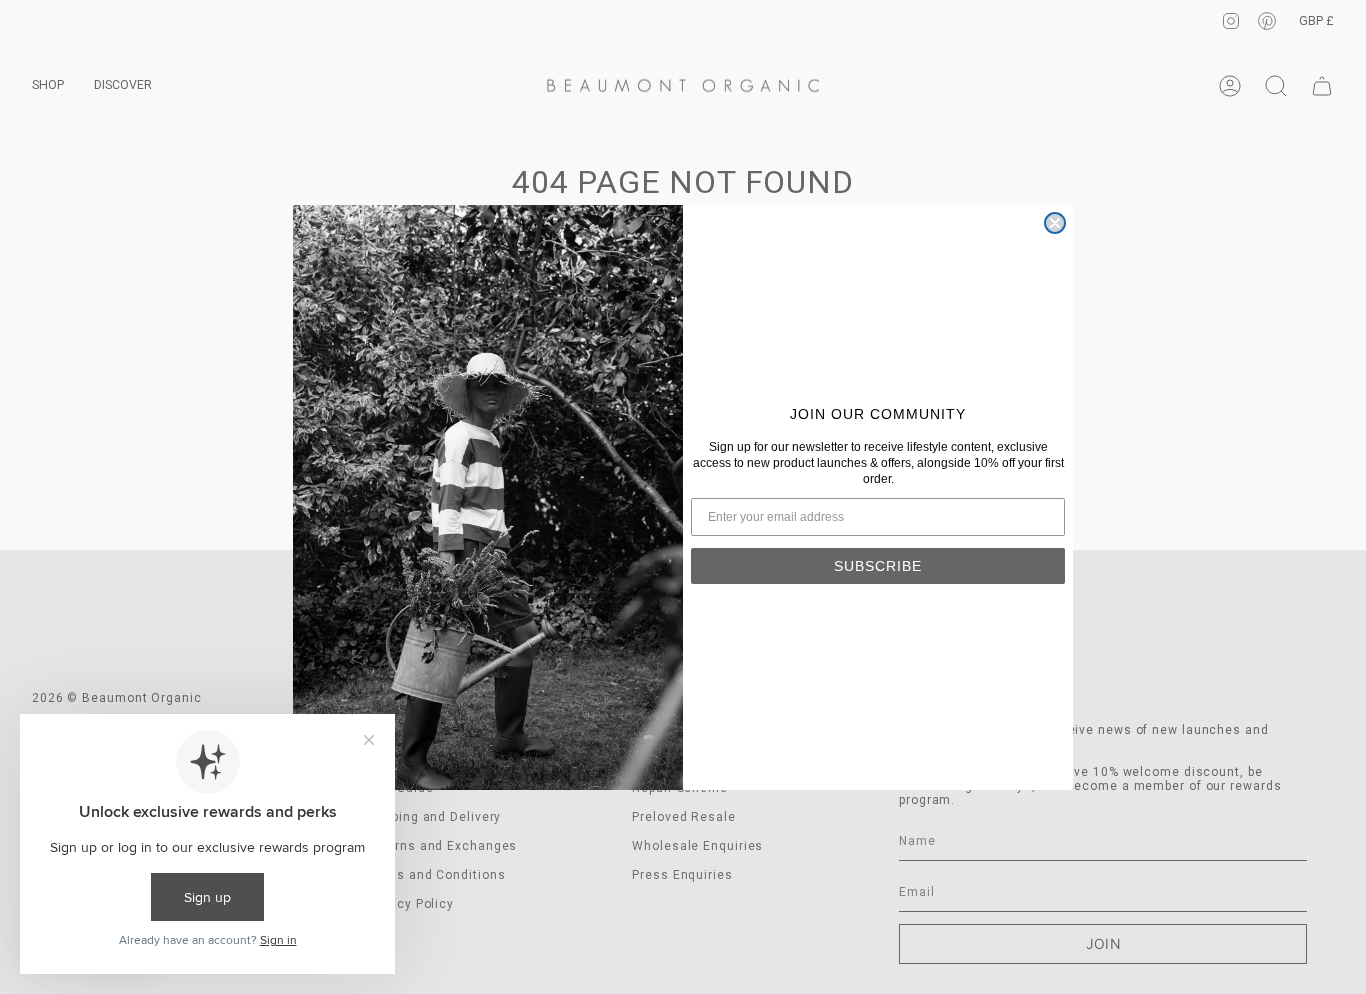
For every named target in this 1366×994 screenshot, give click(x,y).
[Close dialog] (1055, 223)
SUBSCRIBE (878, 566)
